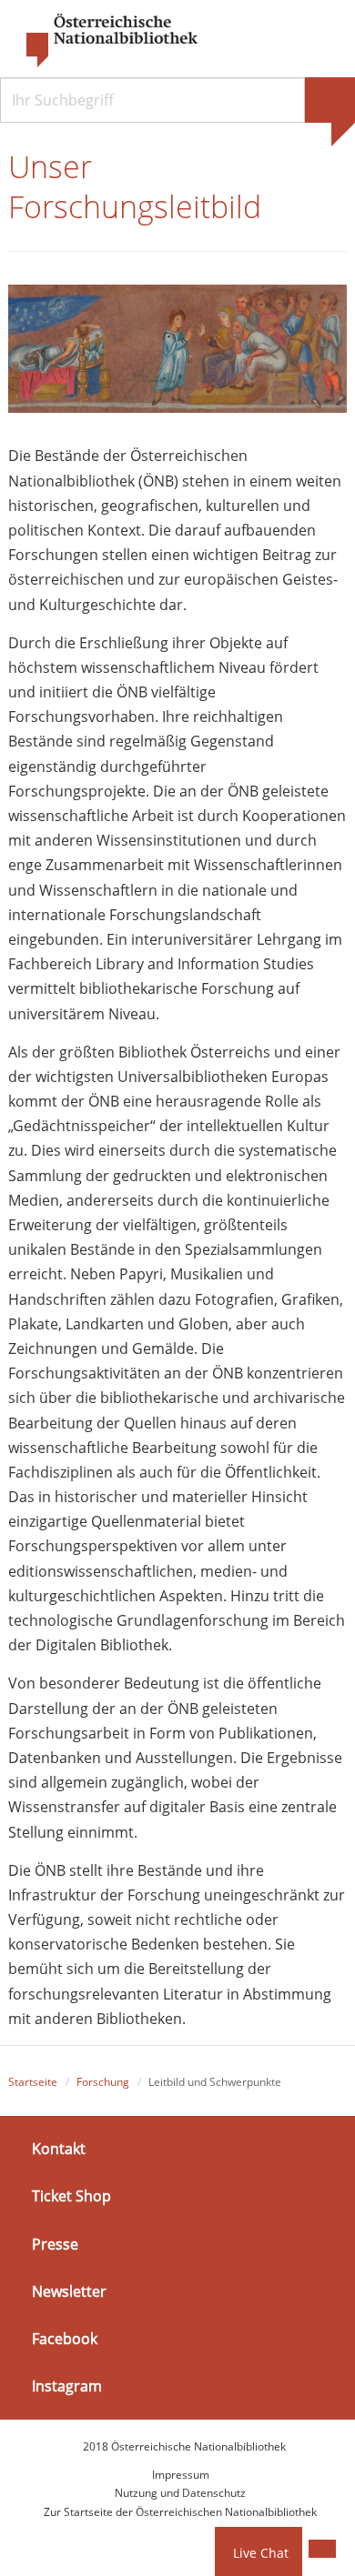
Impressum (181, 2475)
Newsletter (69, 2291)
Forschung (103, 2082)
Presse (55, 2243)
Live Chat (261, 2553)
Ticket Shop (71, 2196)
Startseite (33, 2082)
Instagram (67, 2386)
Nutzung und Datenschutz (180, 2493)
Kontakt (59, 2149)
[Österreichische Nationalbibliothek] (103, 41)
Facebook (65, 2339)
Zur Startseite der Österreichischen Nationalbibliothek (180, 2512)
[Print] (322, 2549)
